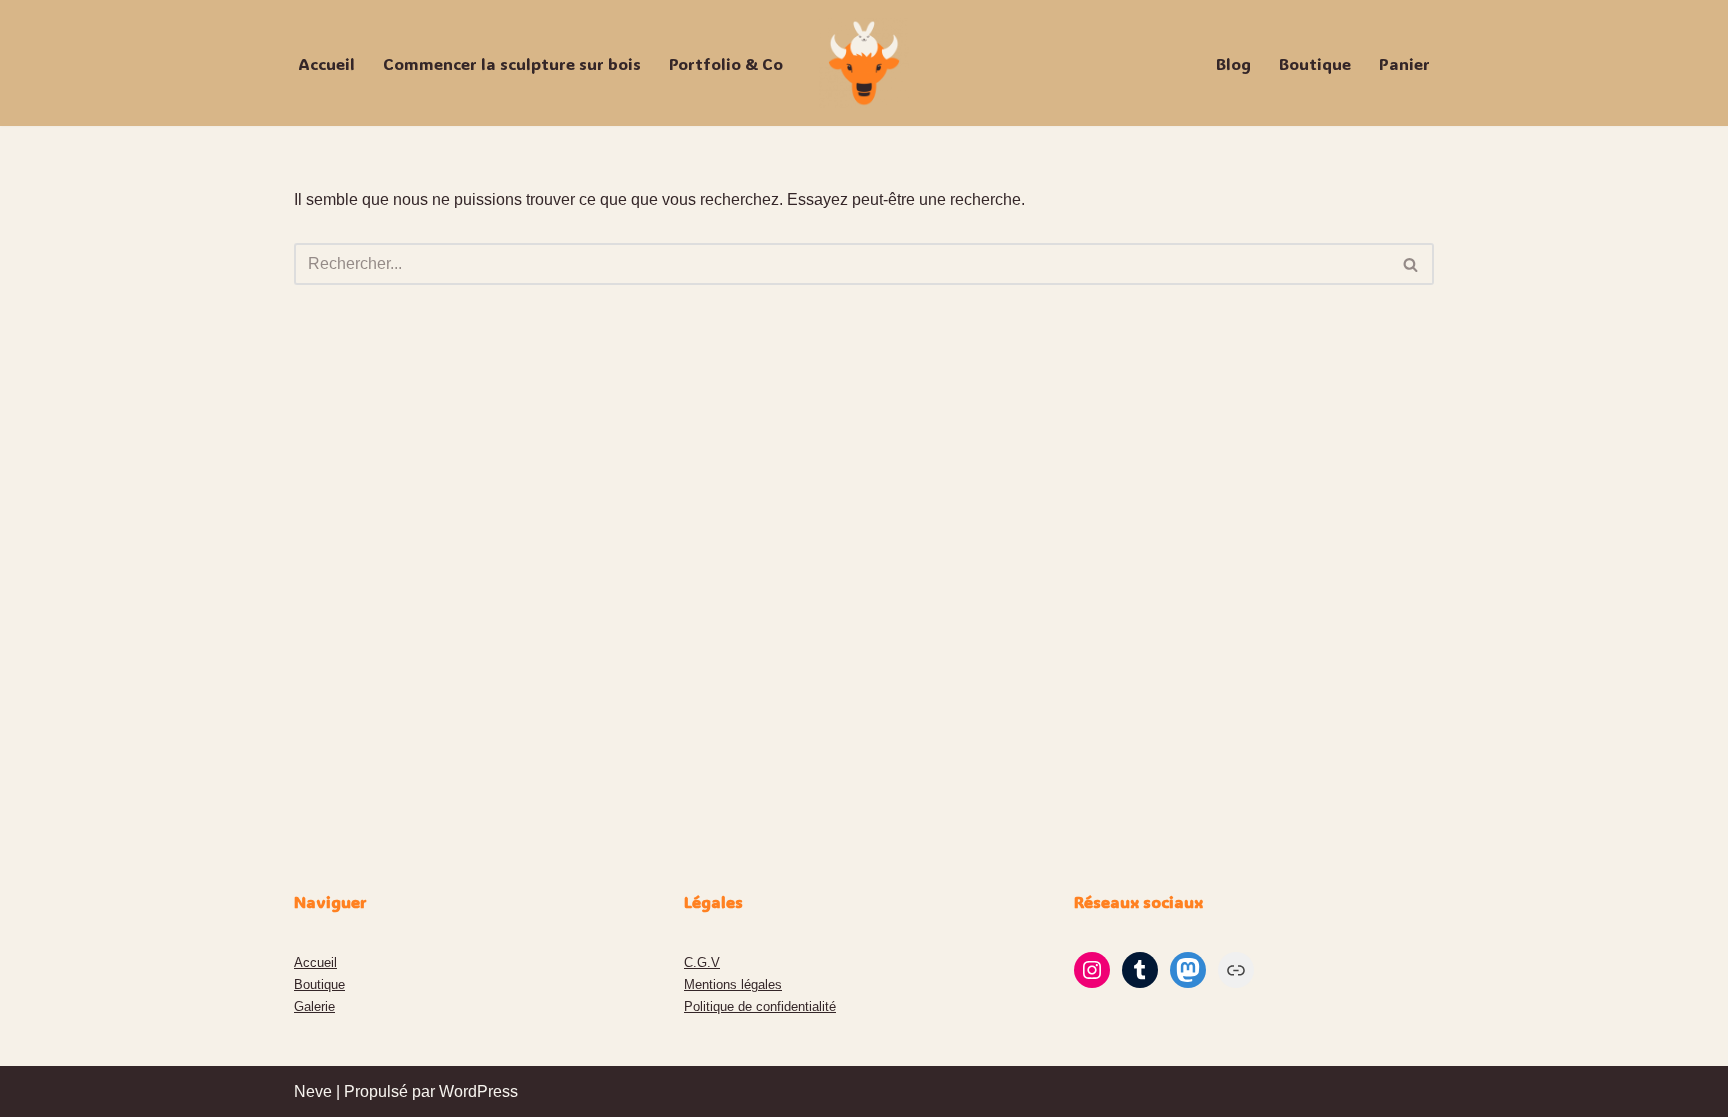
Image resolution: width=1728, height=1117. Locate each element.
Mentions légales (733, 984)
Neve (313, 1091)
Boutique (1315, 63)
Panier (1404, 63)
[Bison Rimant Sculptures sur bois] (864, 63)
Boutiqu (316, 984)
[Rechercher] (1411, 264)
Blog (1233, 63)
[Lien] (1236, 970)
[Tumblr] (1140, 970)
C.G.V (702, 962)
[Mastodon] (1188, 970)
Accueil (326, 63)
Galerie (314, 1006)
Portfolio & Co (726, 63)
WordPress (478, 1091)
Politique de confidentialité (760, 1006)
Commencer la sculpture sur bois (512, 63)
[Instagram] (1092, 970)
